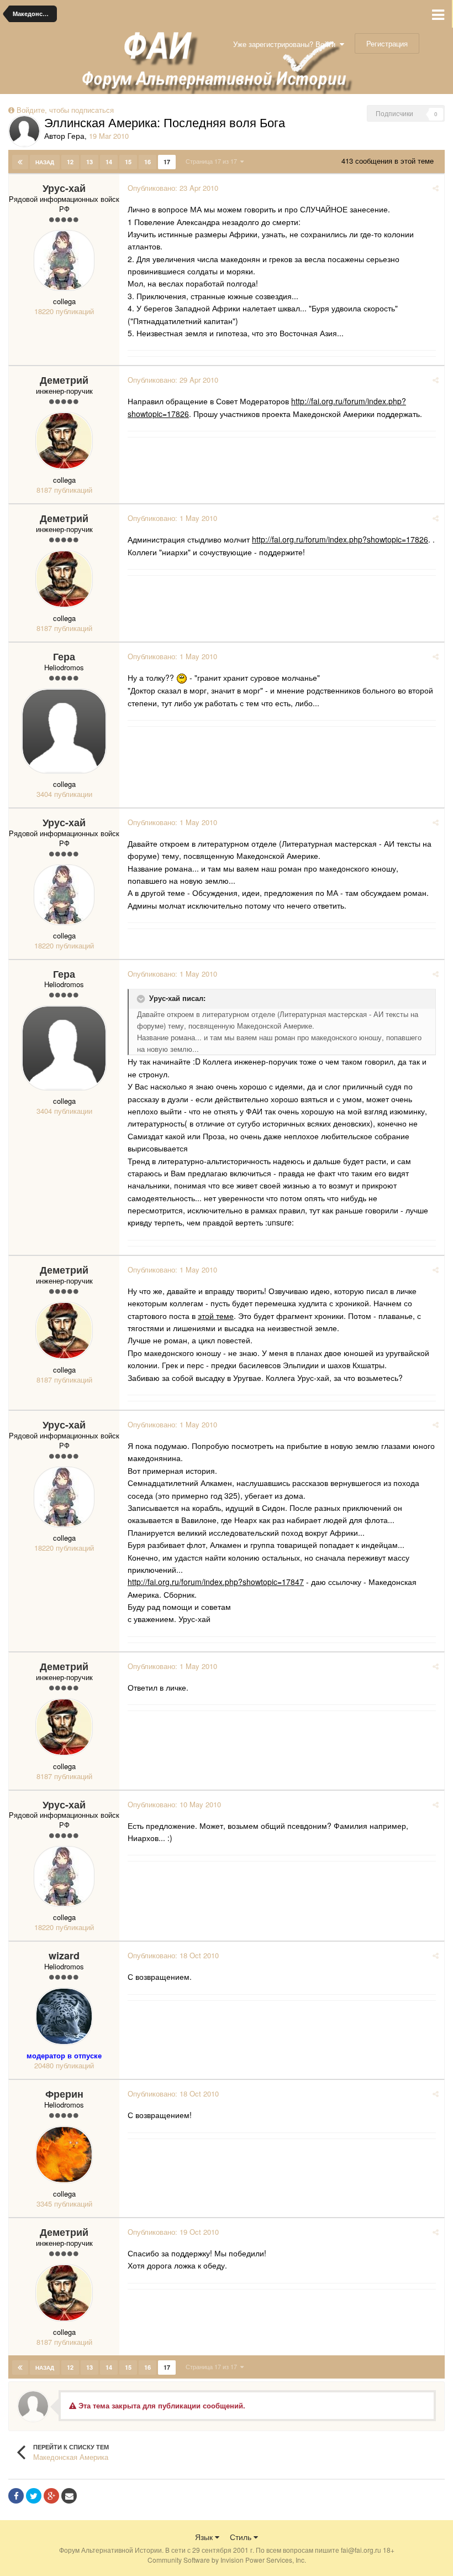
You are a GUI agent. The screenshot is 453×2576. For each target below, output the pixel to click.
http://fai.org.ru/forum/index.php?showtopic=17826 (340, 539)
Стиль (242, 2537)
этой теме (216, 1316)
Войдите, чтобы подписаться (65, 110)
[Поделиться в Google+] (51, 2496)
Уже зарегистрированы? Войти (286, 44)
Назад (45, 162)
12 (70, 162)
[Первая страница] (20, 162)
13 (89, 162)
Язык (205, 2537)
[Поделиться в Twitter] (34, 2496)
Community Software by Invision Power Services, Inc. (227, 2560)
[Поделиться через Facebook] (16, 2496)
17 (167, 162)
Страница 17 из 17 (213, 161)
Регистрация (387, 43)
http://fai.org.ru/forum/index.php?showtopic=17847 (216, 1582)
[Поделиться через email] (69, 2496)
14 (109, 162)
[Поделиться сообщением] (436, 188)
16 (148, 162)
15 (128, 162)
